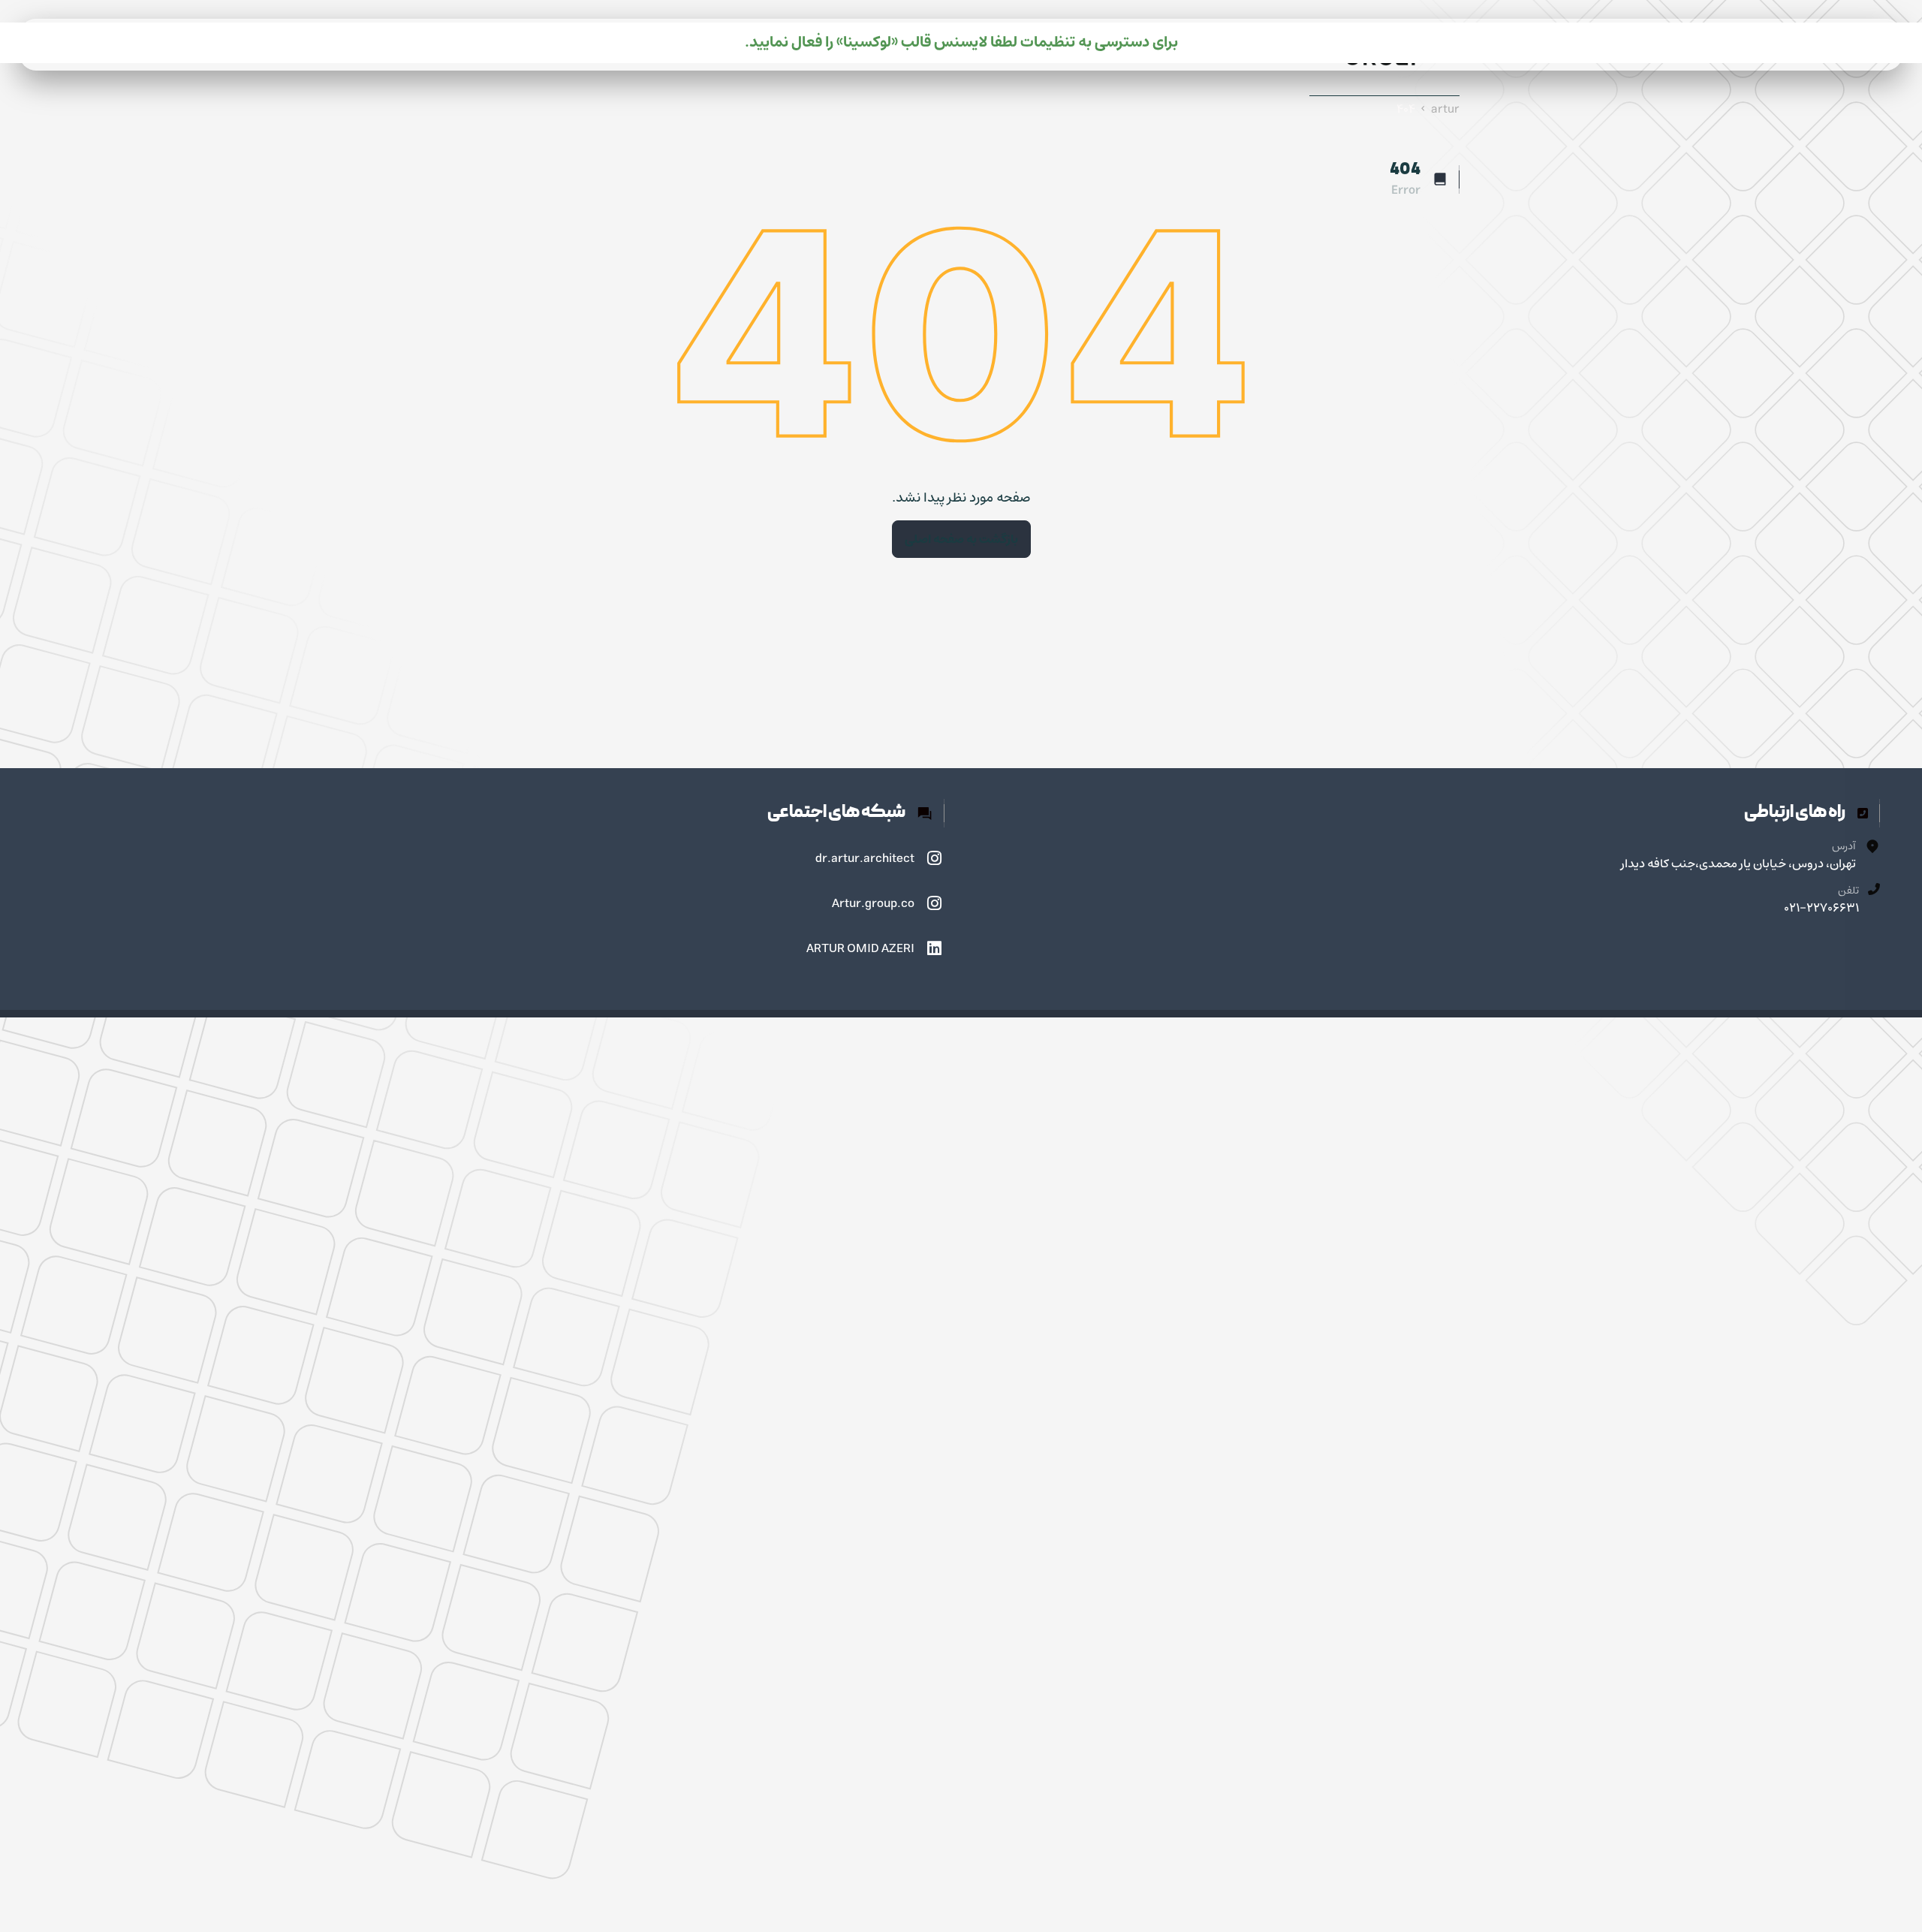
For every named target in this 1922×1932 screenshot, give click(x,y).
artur (1445, 109)
